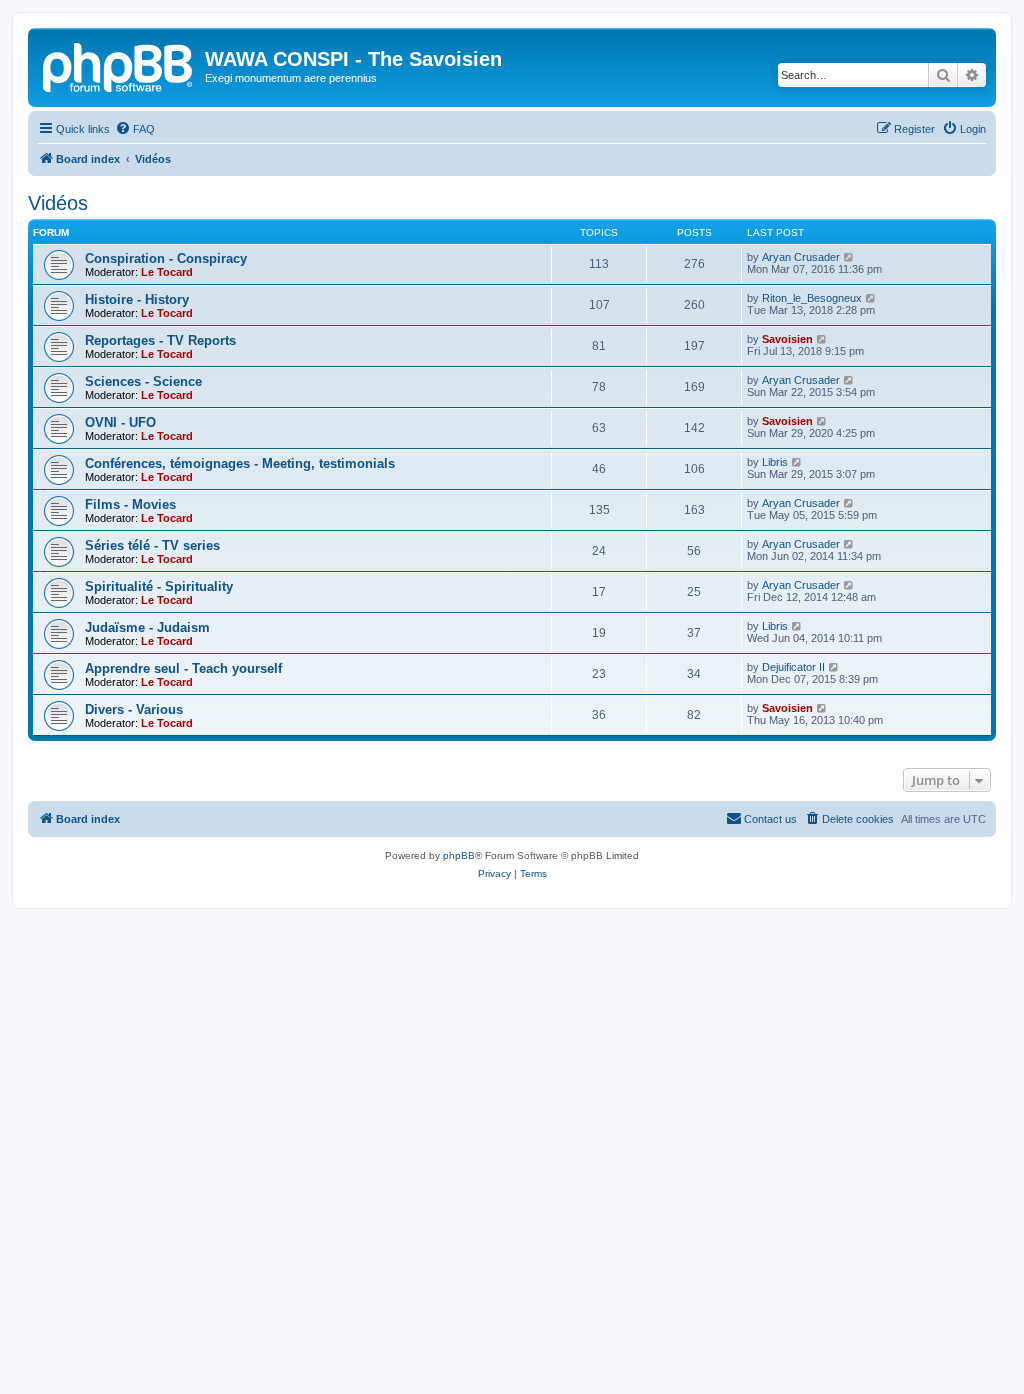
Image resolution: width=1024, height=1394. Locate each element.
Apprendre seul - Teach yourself (183, 668)
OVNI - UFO (120, 422)
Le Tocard (167, 272)
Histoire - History (137, 299)
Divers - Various (134, 709)
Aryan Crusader (801, 257)
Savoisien (787, 339)
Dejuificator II (793, 667)
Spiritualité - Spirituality (159, 586)
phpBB (459, 855)
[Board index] (119, 65)
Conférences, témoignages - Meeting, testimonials (240, 463)
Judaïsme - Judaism (147, 627)
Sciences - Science (143, 381)
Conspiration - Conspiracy (166, 258)
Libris (775, 462)
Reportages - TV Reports (160, 340)
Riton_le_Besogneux (812, 298)
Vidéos (58, 203)
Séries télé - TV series (152, 545)
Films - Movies (130, 504)
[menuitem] (135, 129)
